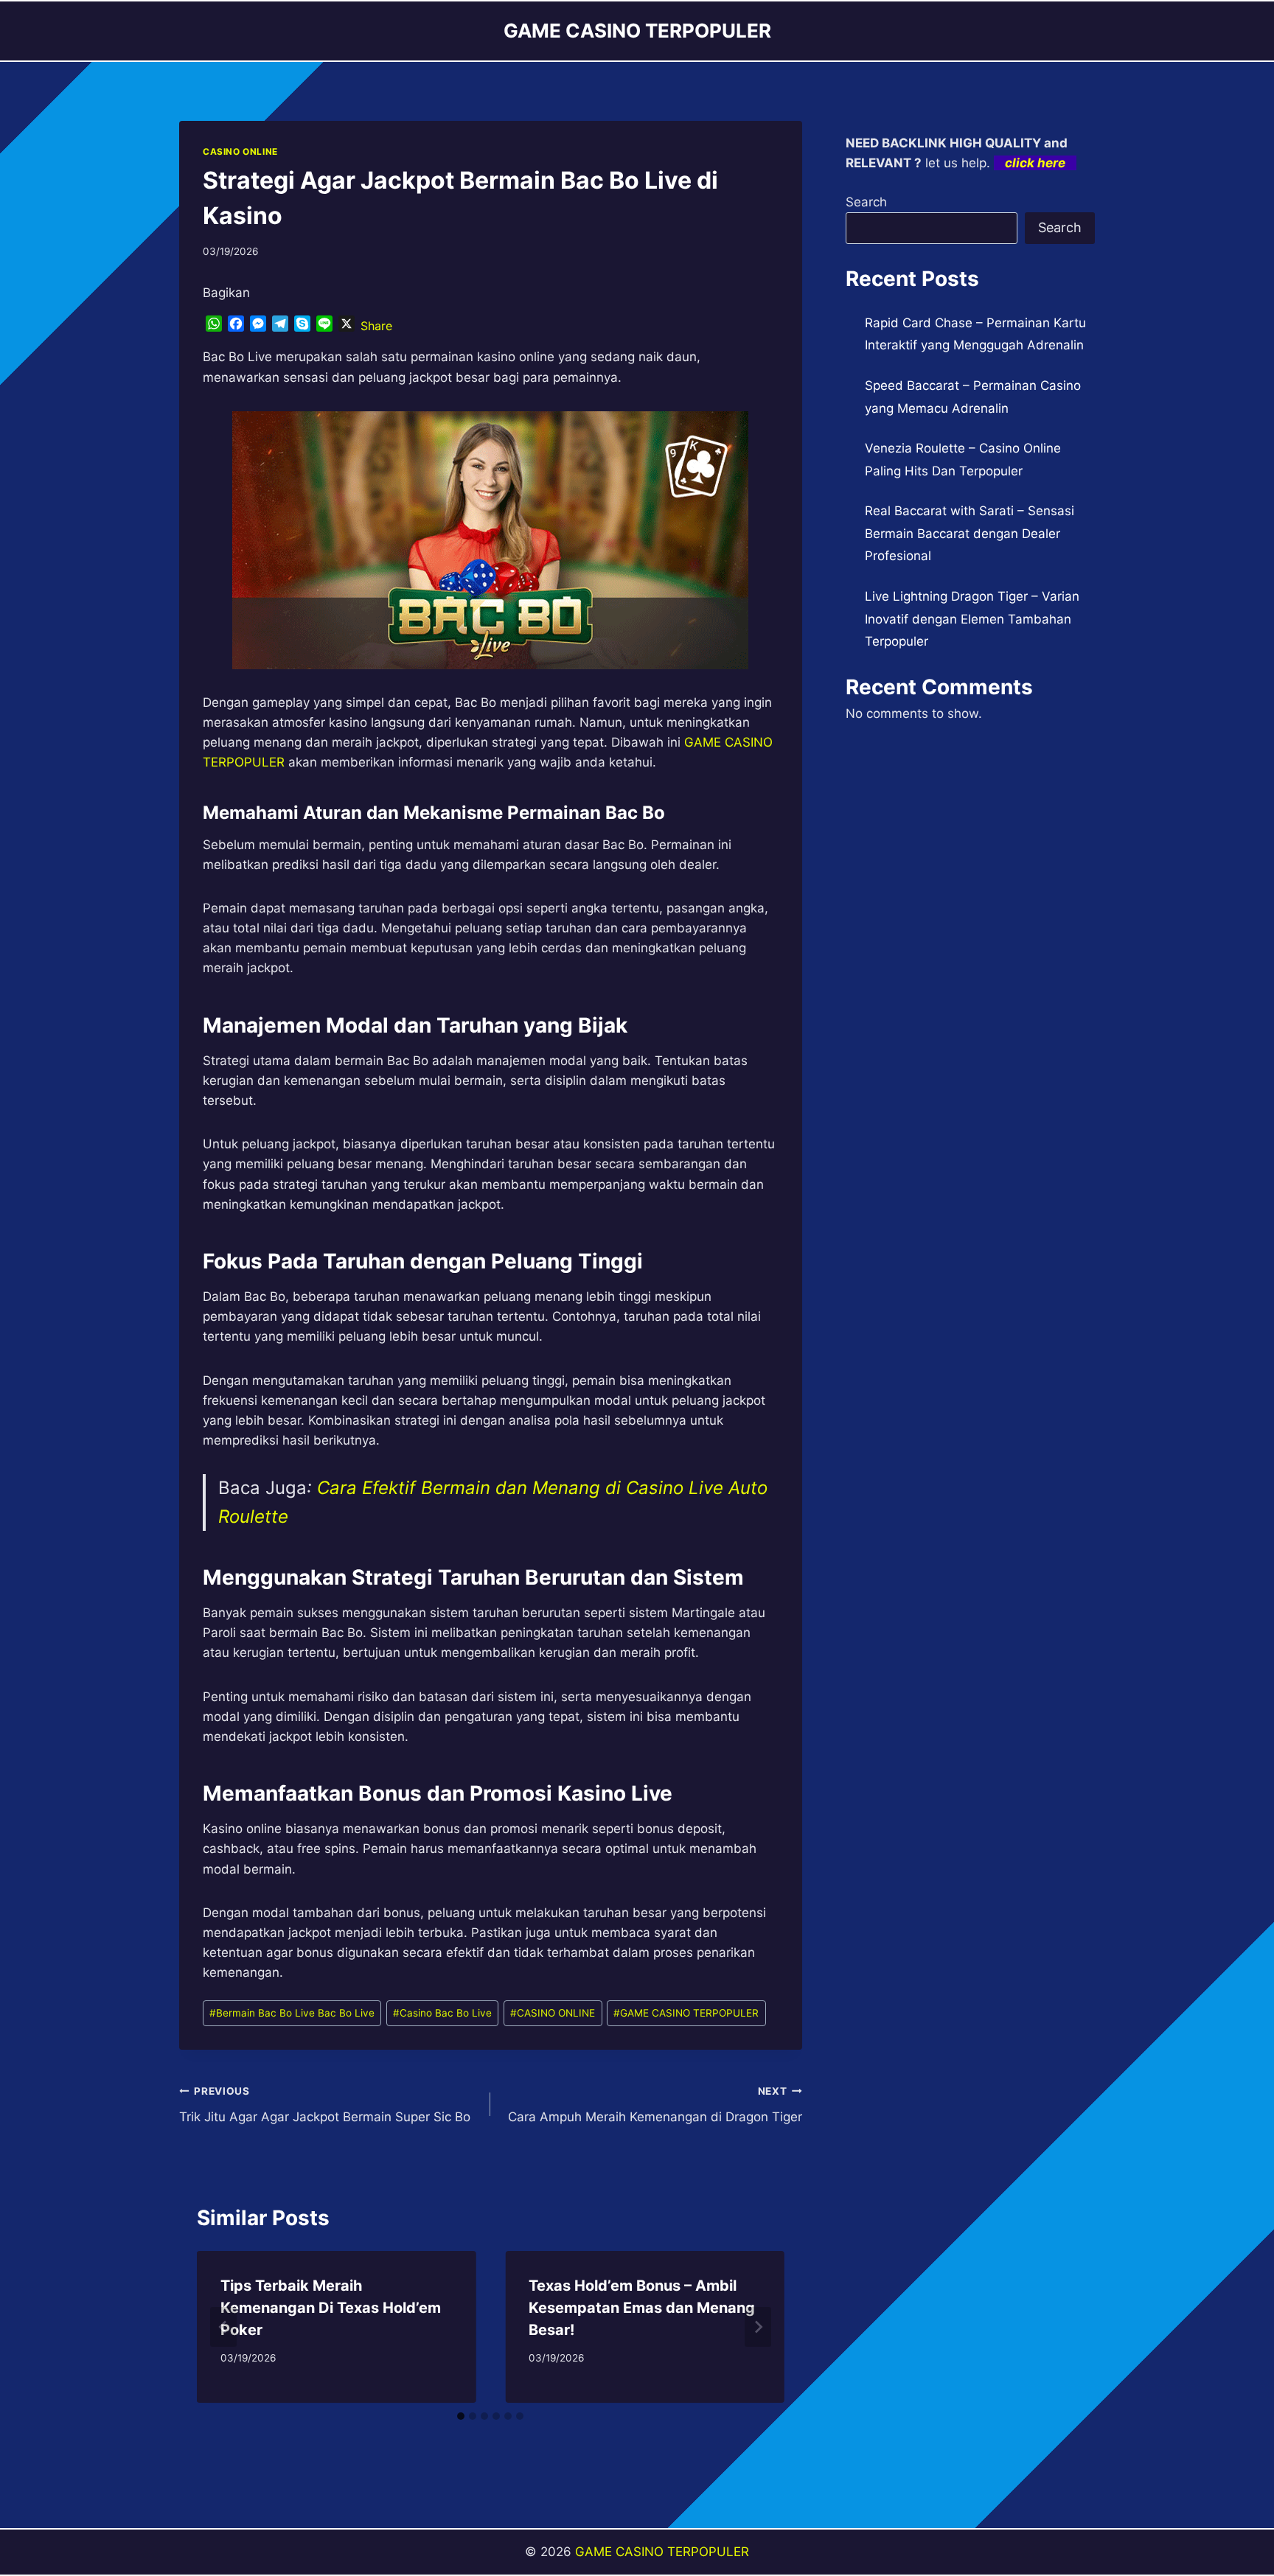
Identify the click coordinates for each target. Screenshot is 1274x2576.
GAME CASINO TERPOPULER (686, 2013)
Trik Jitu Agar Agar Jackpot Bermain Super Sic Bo (325, 2105)
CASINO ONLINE (240, 151)
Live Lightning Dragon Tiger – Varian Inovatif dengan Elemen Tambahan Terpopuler (972, 619)
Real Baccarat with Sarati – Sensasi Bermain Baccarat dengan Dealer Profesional (970, 533)
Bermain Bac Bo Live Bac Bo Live (292, 2013)
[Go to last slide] (223, 2327)
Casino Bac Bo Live (442, 2013)
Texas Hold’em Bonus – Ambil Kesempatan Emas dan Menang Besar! (642, 2308)
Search (866, 202)
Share (376, 326)
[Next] (758, 2327)
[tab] (461, 2416)
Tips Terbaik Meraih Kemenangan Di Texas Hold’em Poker (331, 2308)
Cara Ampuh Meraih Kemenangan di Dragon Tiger (655, 2105)
